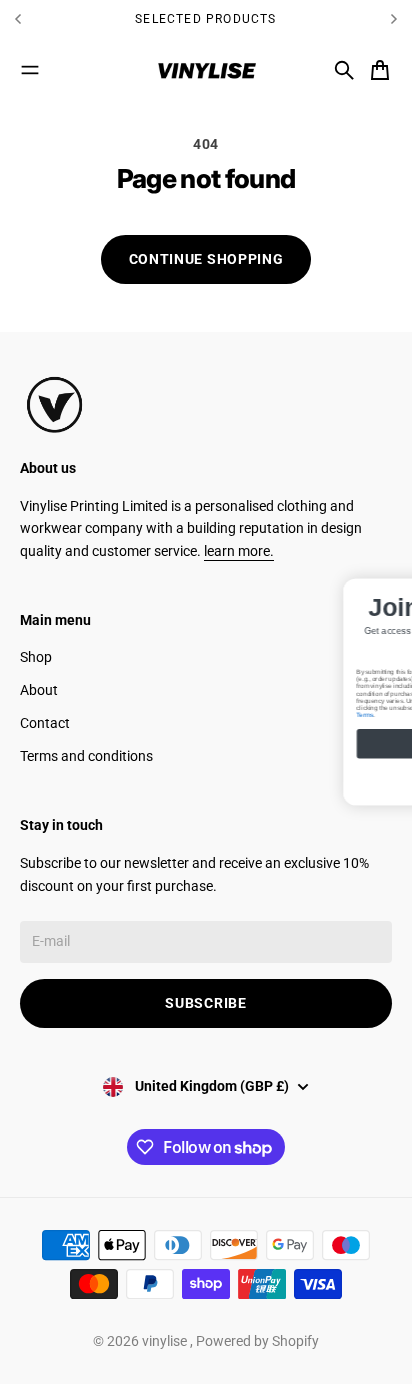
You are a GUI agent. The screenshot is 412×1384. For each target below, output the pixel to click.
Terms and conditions (86, 756)
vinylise (166, 1341)
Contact (45, 723)
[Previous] (67, 19)
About (39, 690)
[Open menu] (30, 70)
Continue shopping (206, 259)
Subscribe (205, 1003)
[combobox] (292, 658)
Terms (284, 725)
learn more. (239, 551)
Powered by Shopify (257, 1341)
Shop (36, 657)
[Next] (394, 19)
